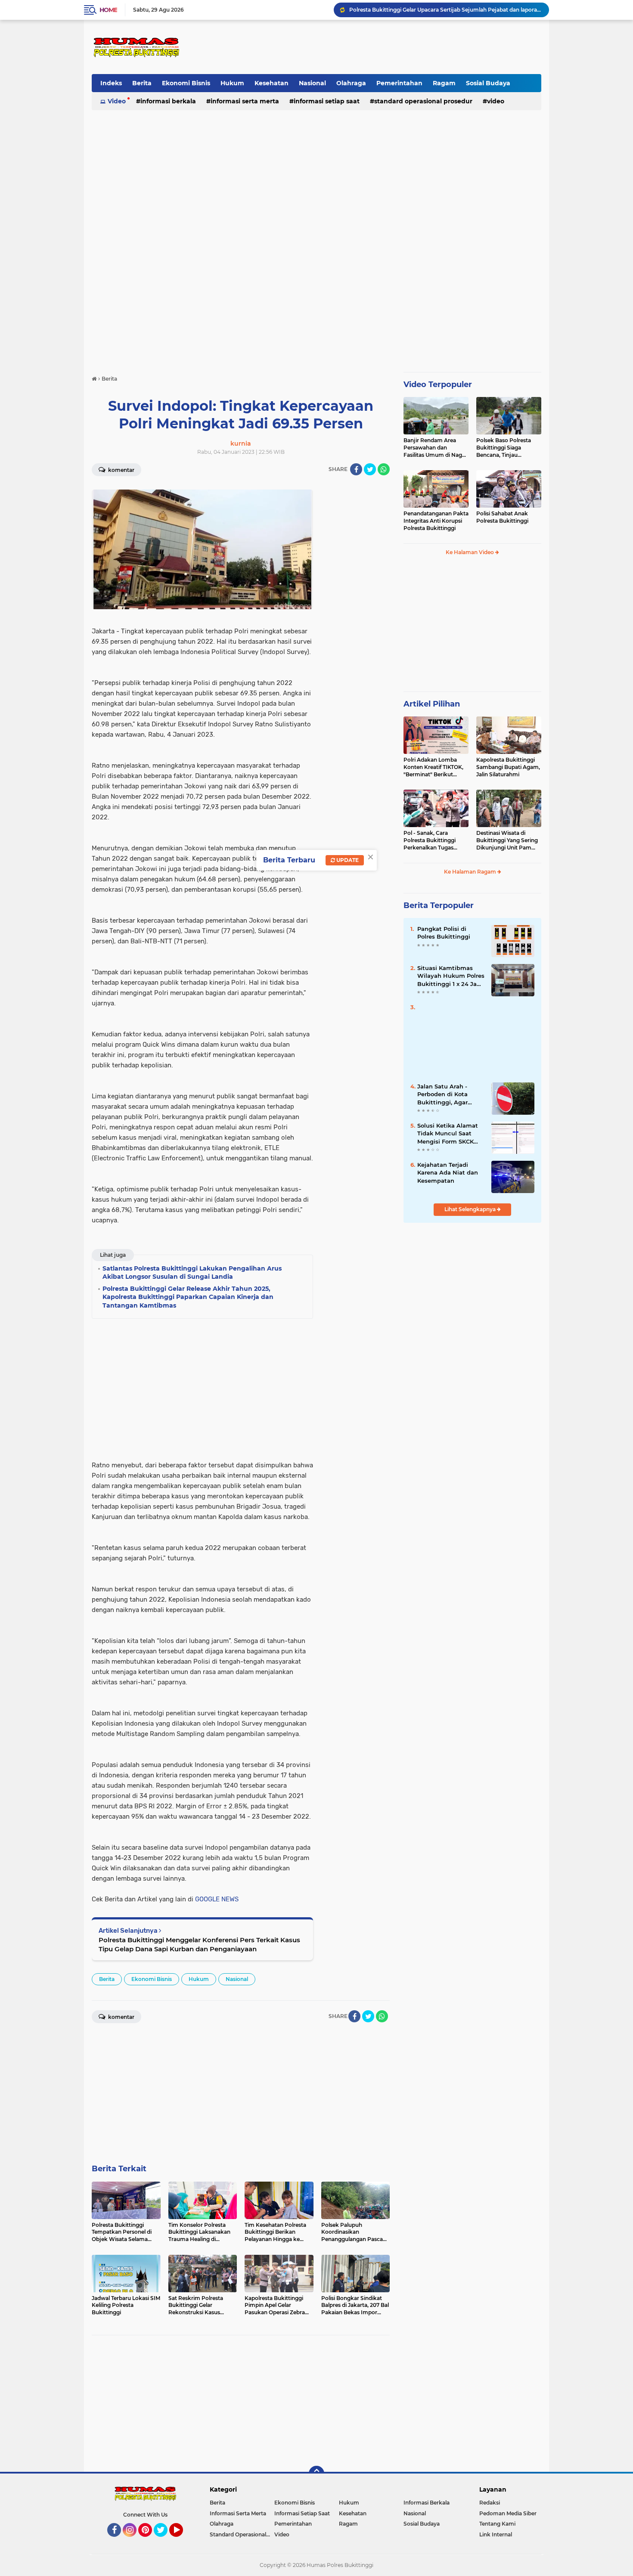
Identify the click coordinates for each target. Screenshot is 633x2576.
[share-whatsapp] (384, 469)
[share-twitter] (370, 469)
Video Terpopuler (438, 384)
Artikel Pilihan (432, 704)
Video (117, 101)
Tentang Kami (497, 2524)
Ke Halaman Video (470, 552)
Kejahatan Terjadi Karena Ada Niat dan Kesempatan (448, 1172)
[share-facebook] (356, 469)
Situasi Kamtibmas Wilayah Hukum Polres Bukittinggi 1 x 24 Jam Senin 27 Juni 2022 (451, 976)
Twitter (164, 2541)
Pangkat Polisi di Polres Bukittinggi (444, 933)
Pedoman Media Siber (508, 2513)
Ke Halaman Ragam (471, 872)
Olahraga (351, 83)
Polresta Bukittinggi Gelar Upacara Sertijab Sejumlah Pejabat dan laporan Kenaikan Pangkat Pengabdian (445, 10)
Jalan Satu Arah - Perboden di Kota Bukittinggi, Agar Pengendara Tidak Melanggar (444, 1094)
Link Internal (496, 2534)
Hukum (232, 83)
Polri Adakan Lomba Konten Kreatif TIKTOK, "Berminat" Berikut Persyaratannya (433, 767)
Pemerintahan (399, 83)
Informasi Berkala (168, 101)
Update (347, 860)
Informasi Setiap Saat (327, 101)
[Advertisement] (384, 47)
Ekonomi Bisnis (186, 83)
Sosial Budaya (488, 83)
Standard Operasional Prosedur (423, 101)
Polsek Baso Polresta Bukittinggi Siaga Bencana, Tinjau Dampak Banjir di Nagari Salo (508, 448)
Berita (142, 83)
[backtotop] (316, 2474)
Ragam (444, 83)
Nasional (312, 83)
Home (108, 10)
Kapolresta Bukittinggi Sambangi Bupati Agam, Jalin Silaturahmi (508, 767)
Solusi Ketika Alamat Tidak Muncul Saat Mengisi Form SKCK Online (448, 1134)
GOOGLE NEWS (217, 1899)
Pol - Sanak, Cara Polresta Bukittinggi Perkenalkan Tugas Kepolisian (430, 840)
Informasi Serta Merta (245, 101)
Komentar (121, 470)
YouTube (182, 2541)
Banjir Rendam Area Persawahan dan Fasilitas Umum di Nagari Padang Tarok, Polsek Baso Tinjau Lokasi (436, 448)
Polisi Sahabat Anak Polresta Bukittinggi (502, 517)
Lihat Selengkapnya (471, 1209)
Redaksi (490, 2503)
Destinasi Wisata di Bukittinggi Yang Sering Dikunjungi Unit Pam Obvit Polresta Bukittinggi (507, 840)
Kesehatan (272, 83)
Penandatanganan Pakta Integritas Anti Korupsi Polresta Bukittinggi (436, 521)
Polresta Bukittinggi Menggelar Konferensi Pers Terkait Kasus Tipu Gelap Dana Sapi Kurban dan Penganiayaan (199, 1944)
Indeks (111, 83)
